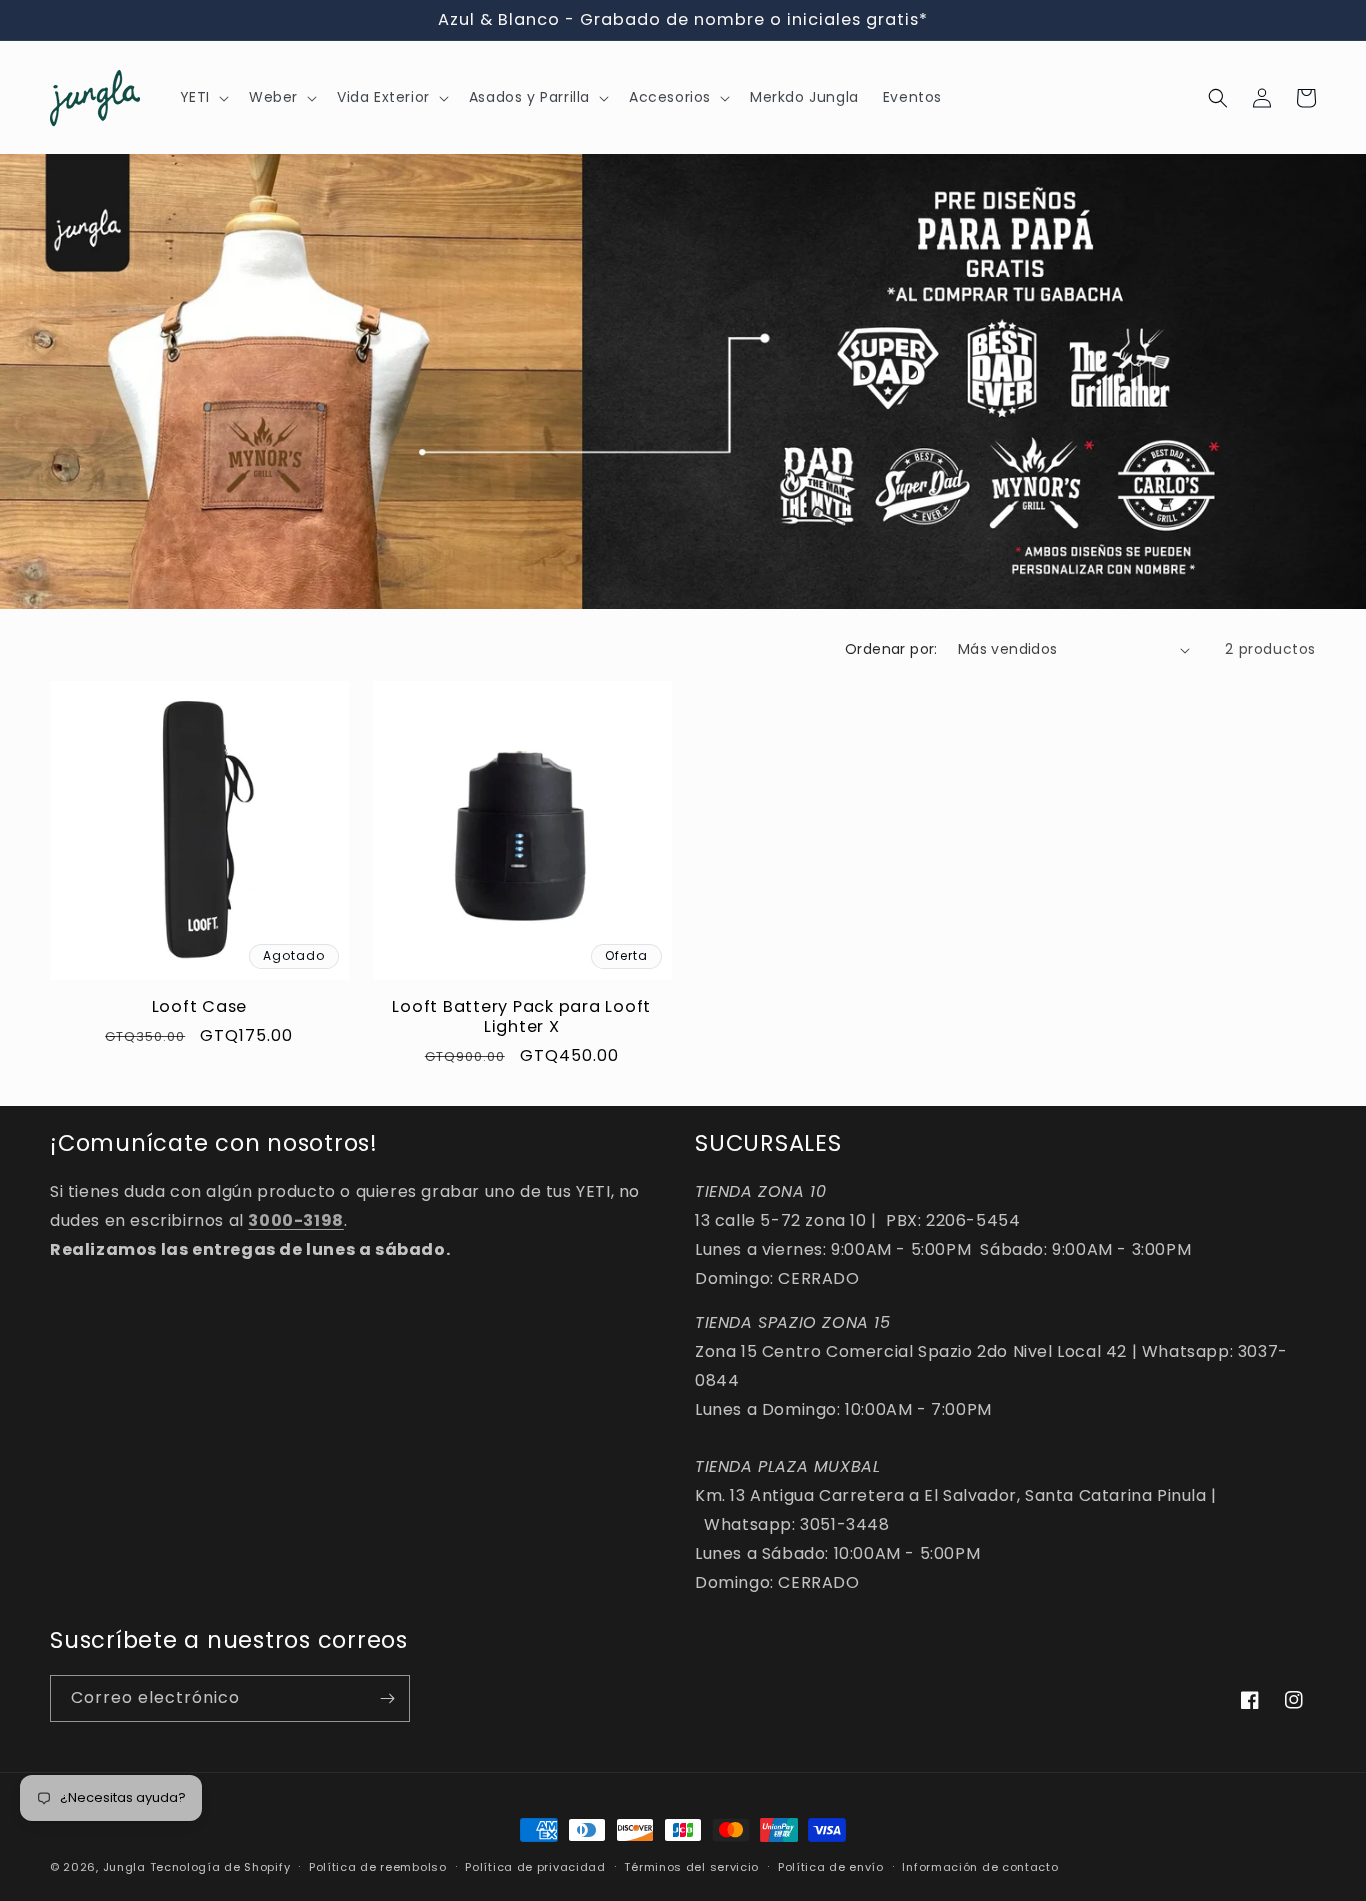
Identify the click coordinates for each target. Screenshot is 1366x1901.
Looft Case (200, 1007)
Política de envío (831, 1866)
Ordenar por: (891, 649)
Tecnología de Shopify (220, 1867)
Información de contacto (980, 1866)
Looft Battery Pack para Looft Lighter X (521, 1017)
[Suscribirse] (387, 1698)
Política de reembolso (378, 1866)
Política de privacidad (535, 1866)
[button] (202, 98)
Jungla (124, 1867)
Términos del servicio (691, 1866)
